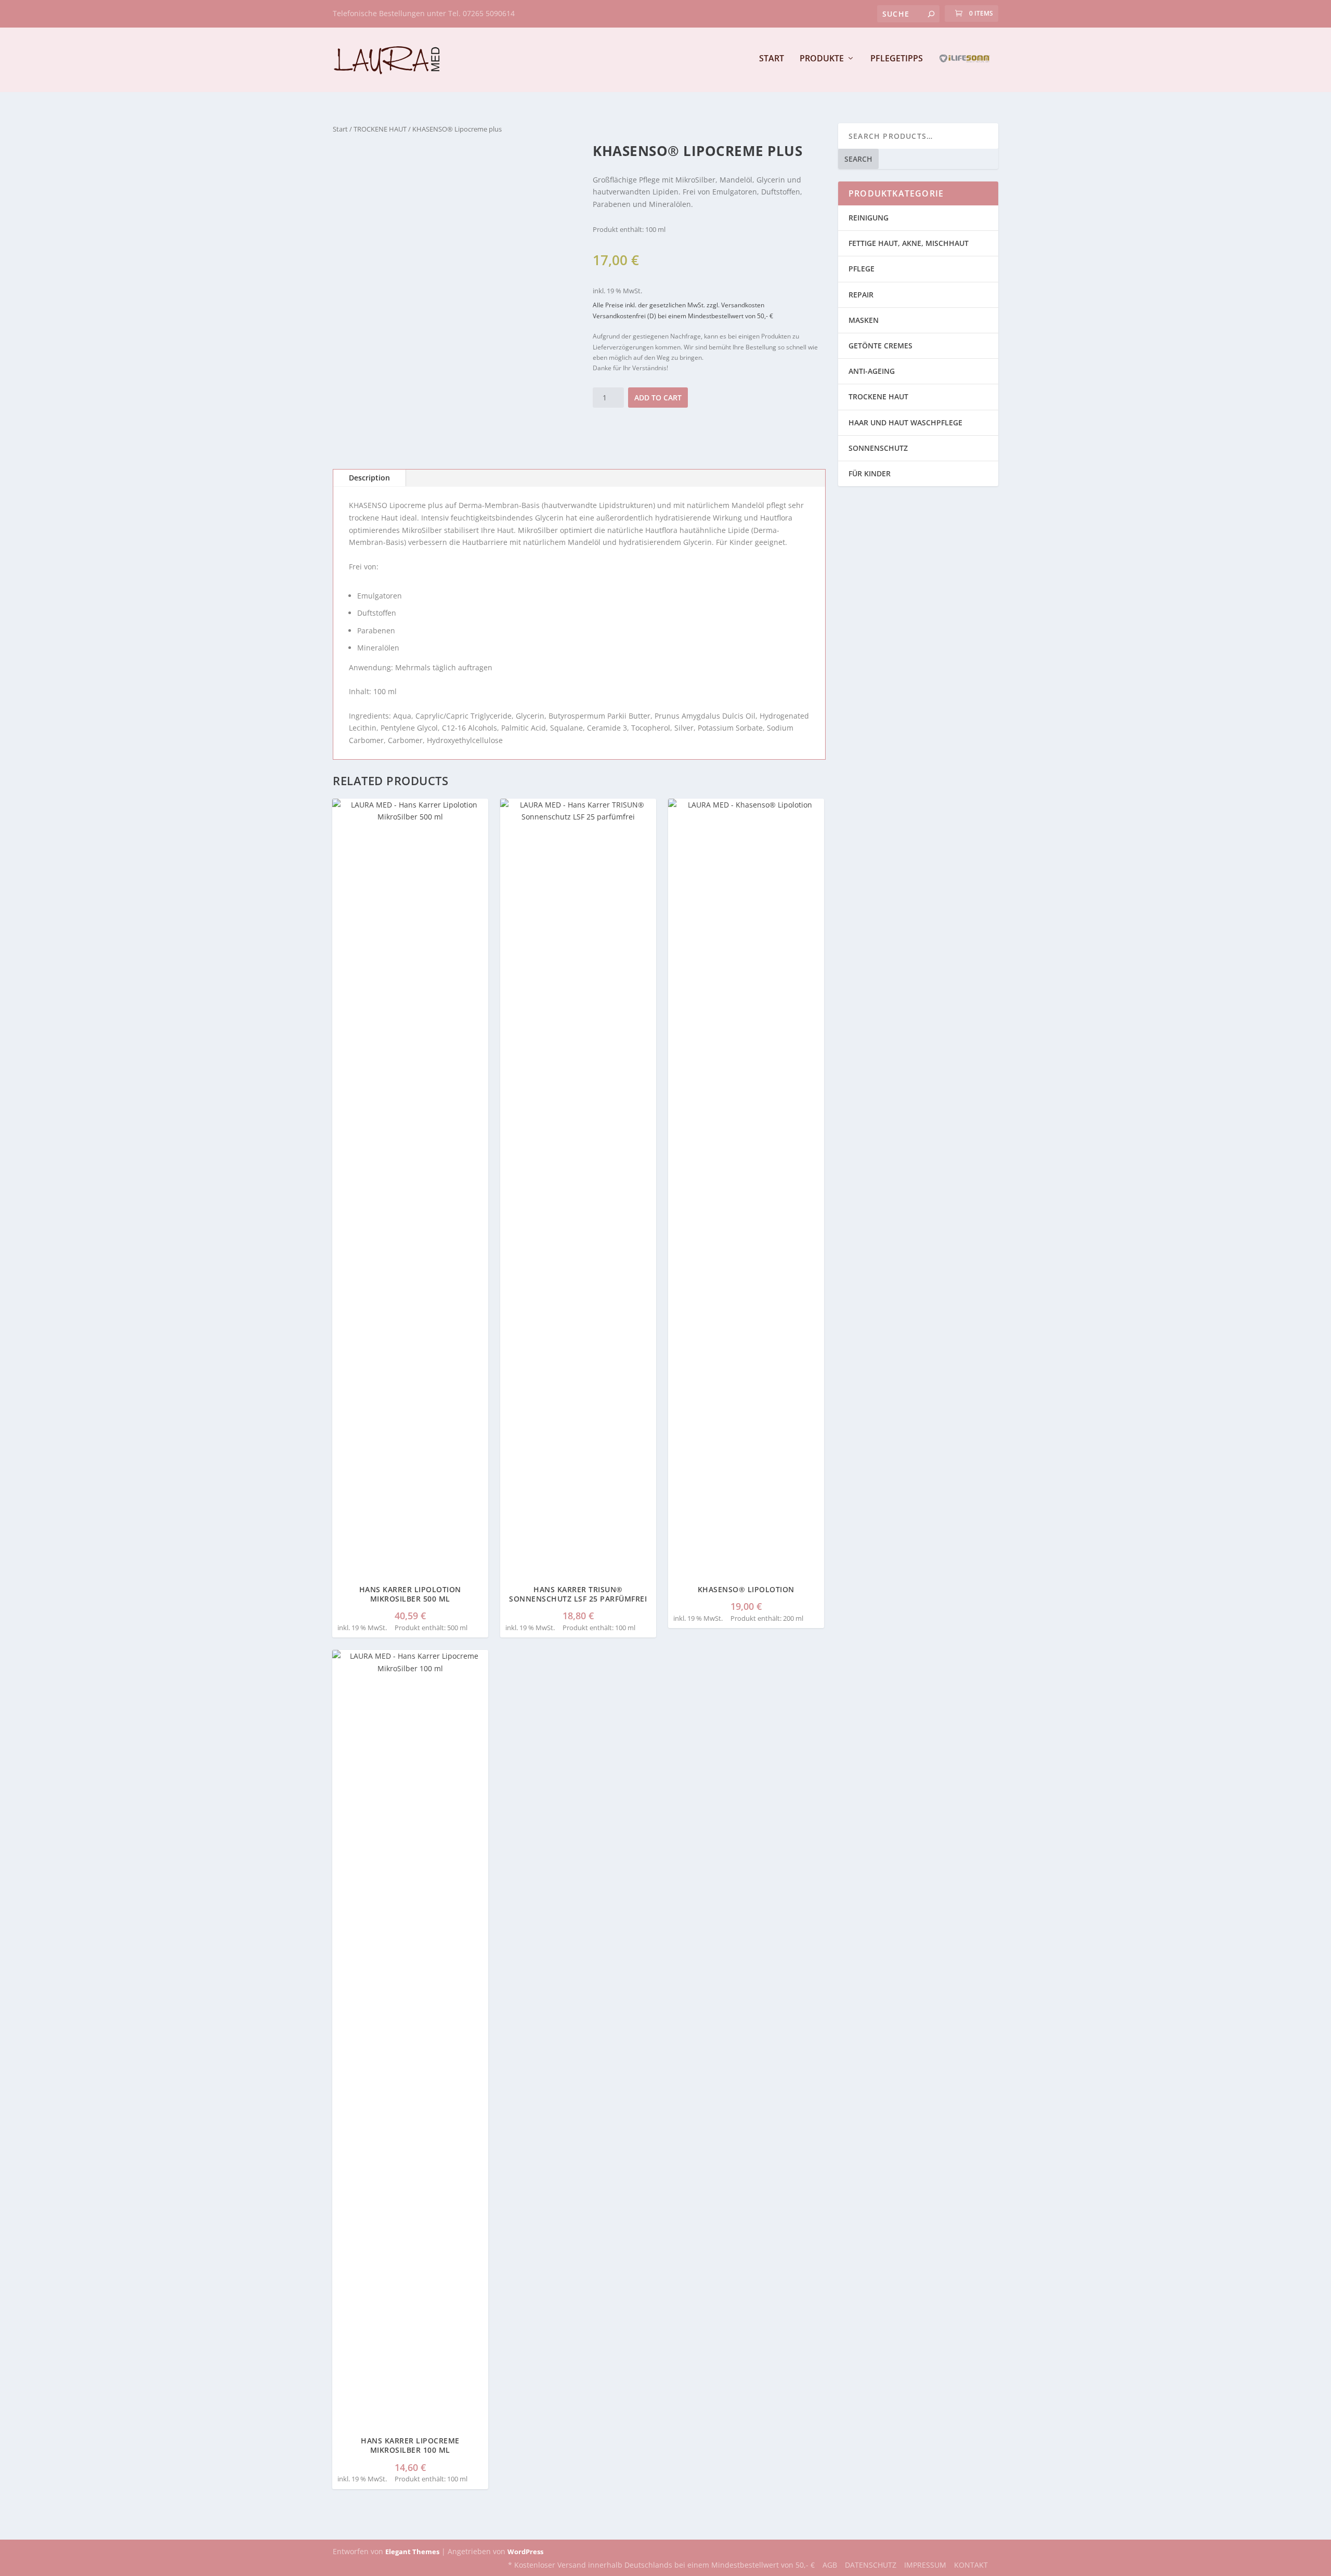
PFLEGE (862, 269)
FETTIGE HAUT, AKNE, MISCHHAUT (909, 243)
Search (858, 159)
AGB (830, 2565)
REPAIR (861, 295)
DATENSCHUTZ (871, 2565)
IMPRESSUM (925, 2565)
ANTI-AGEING (872, 371)
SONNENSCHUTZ (878, 448)
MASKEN (864, 320)
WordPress (525, 2552)
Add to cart (658, 398)
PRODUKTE (822, 59)
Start (340, 129)
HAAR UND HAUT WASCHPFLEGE (905, 422)
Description (369, 478)
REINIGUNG (869, 218)
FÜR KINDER (870, 473)
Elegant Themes (412, 2552)
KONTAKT (971, 2565)
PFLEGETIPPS (897, 59)
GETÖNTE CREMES (880, 346)
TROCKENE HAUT (380, 129)
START (772, 59)
